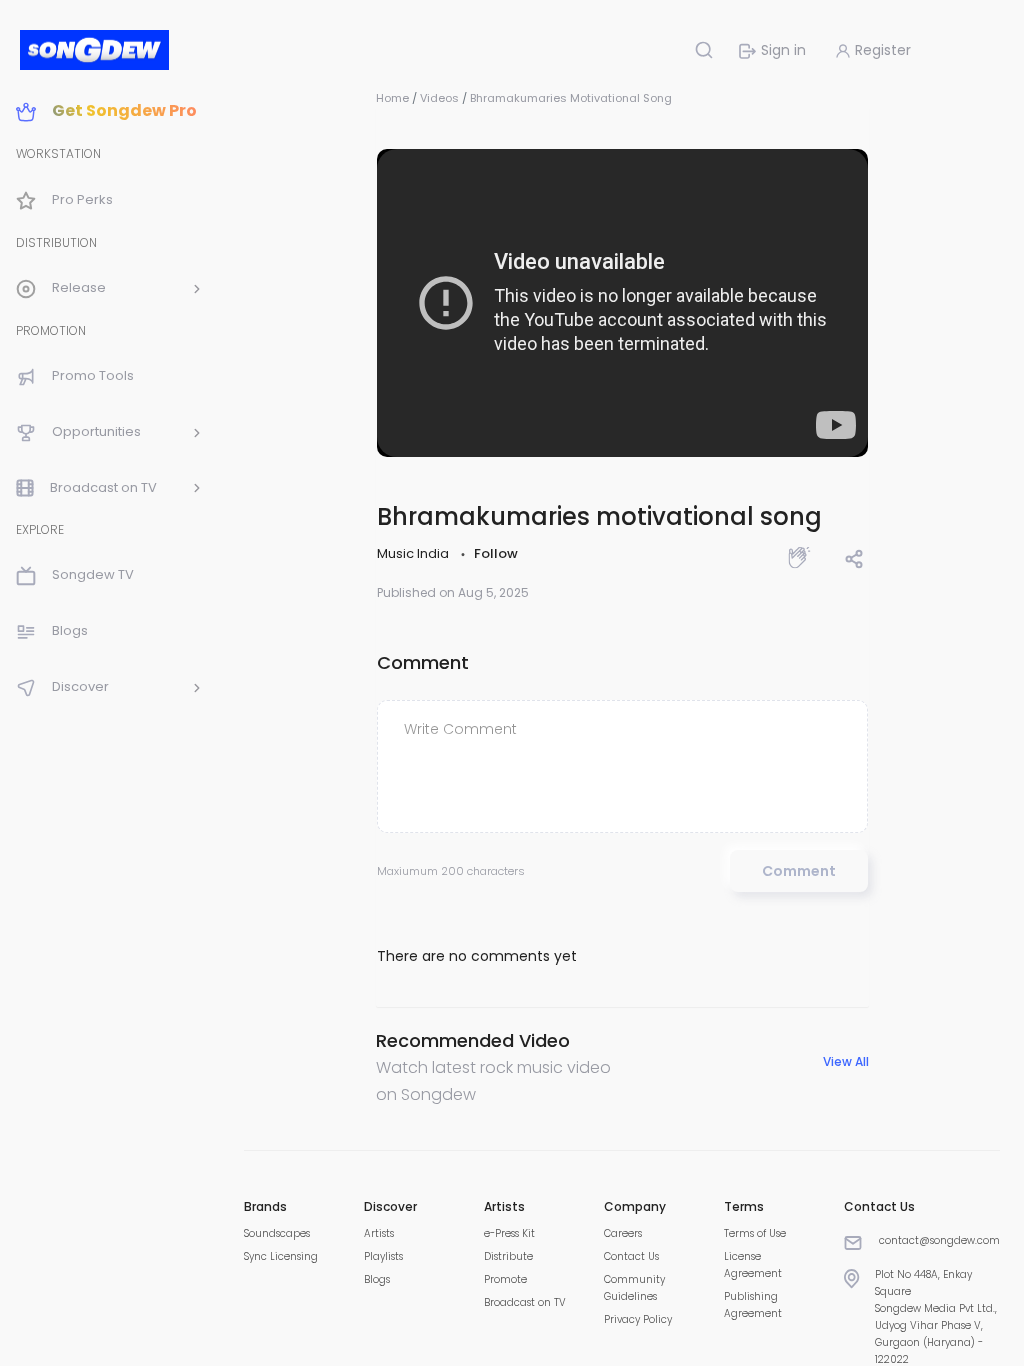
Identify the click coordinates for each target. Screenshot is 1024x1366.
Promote (505, 1279)
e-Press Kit (509, 1233)
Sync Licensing (281, 1256)
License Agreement (753, 1265)
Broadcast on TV (525, 1302)
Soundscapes (277, 1233)
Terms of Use (755, 1233)
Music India (414, 553)
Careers (623, 1233)
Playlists (383, 1256)
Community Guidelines (634, 1288)
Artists (379, 1233)
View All (846, 1062)
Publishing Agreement (753, 1305)
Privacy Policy (638, 1319)
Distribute (508, 1256)
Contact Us (631, 1256)
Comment (799, 871)
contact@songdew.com (939, 1240)
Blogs (377, 1279)
